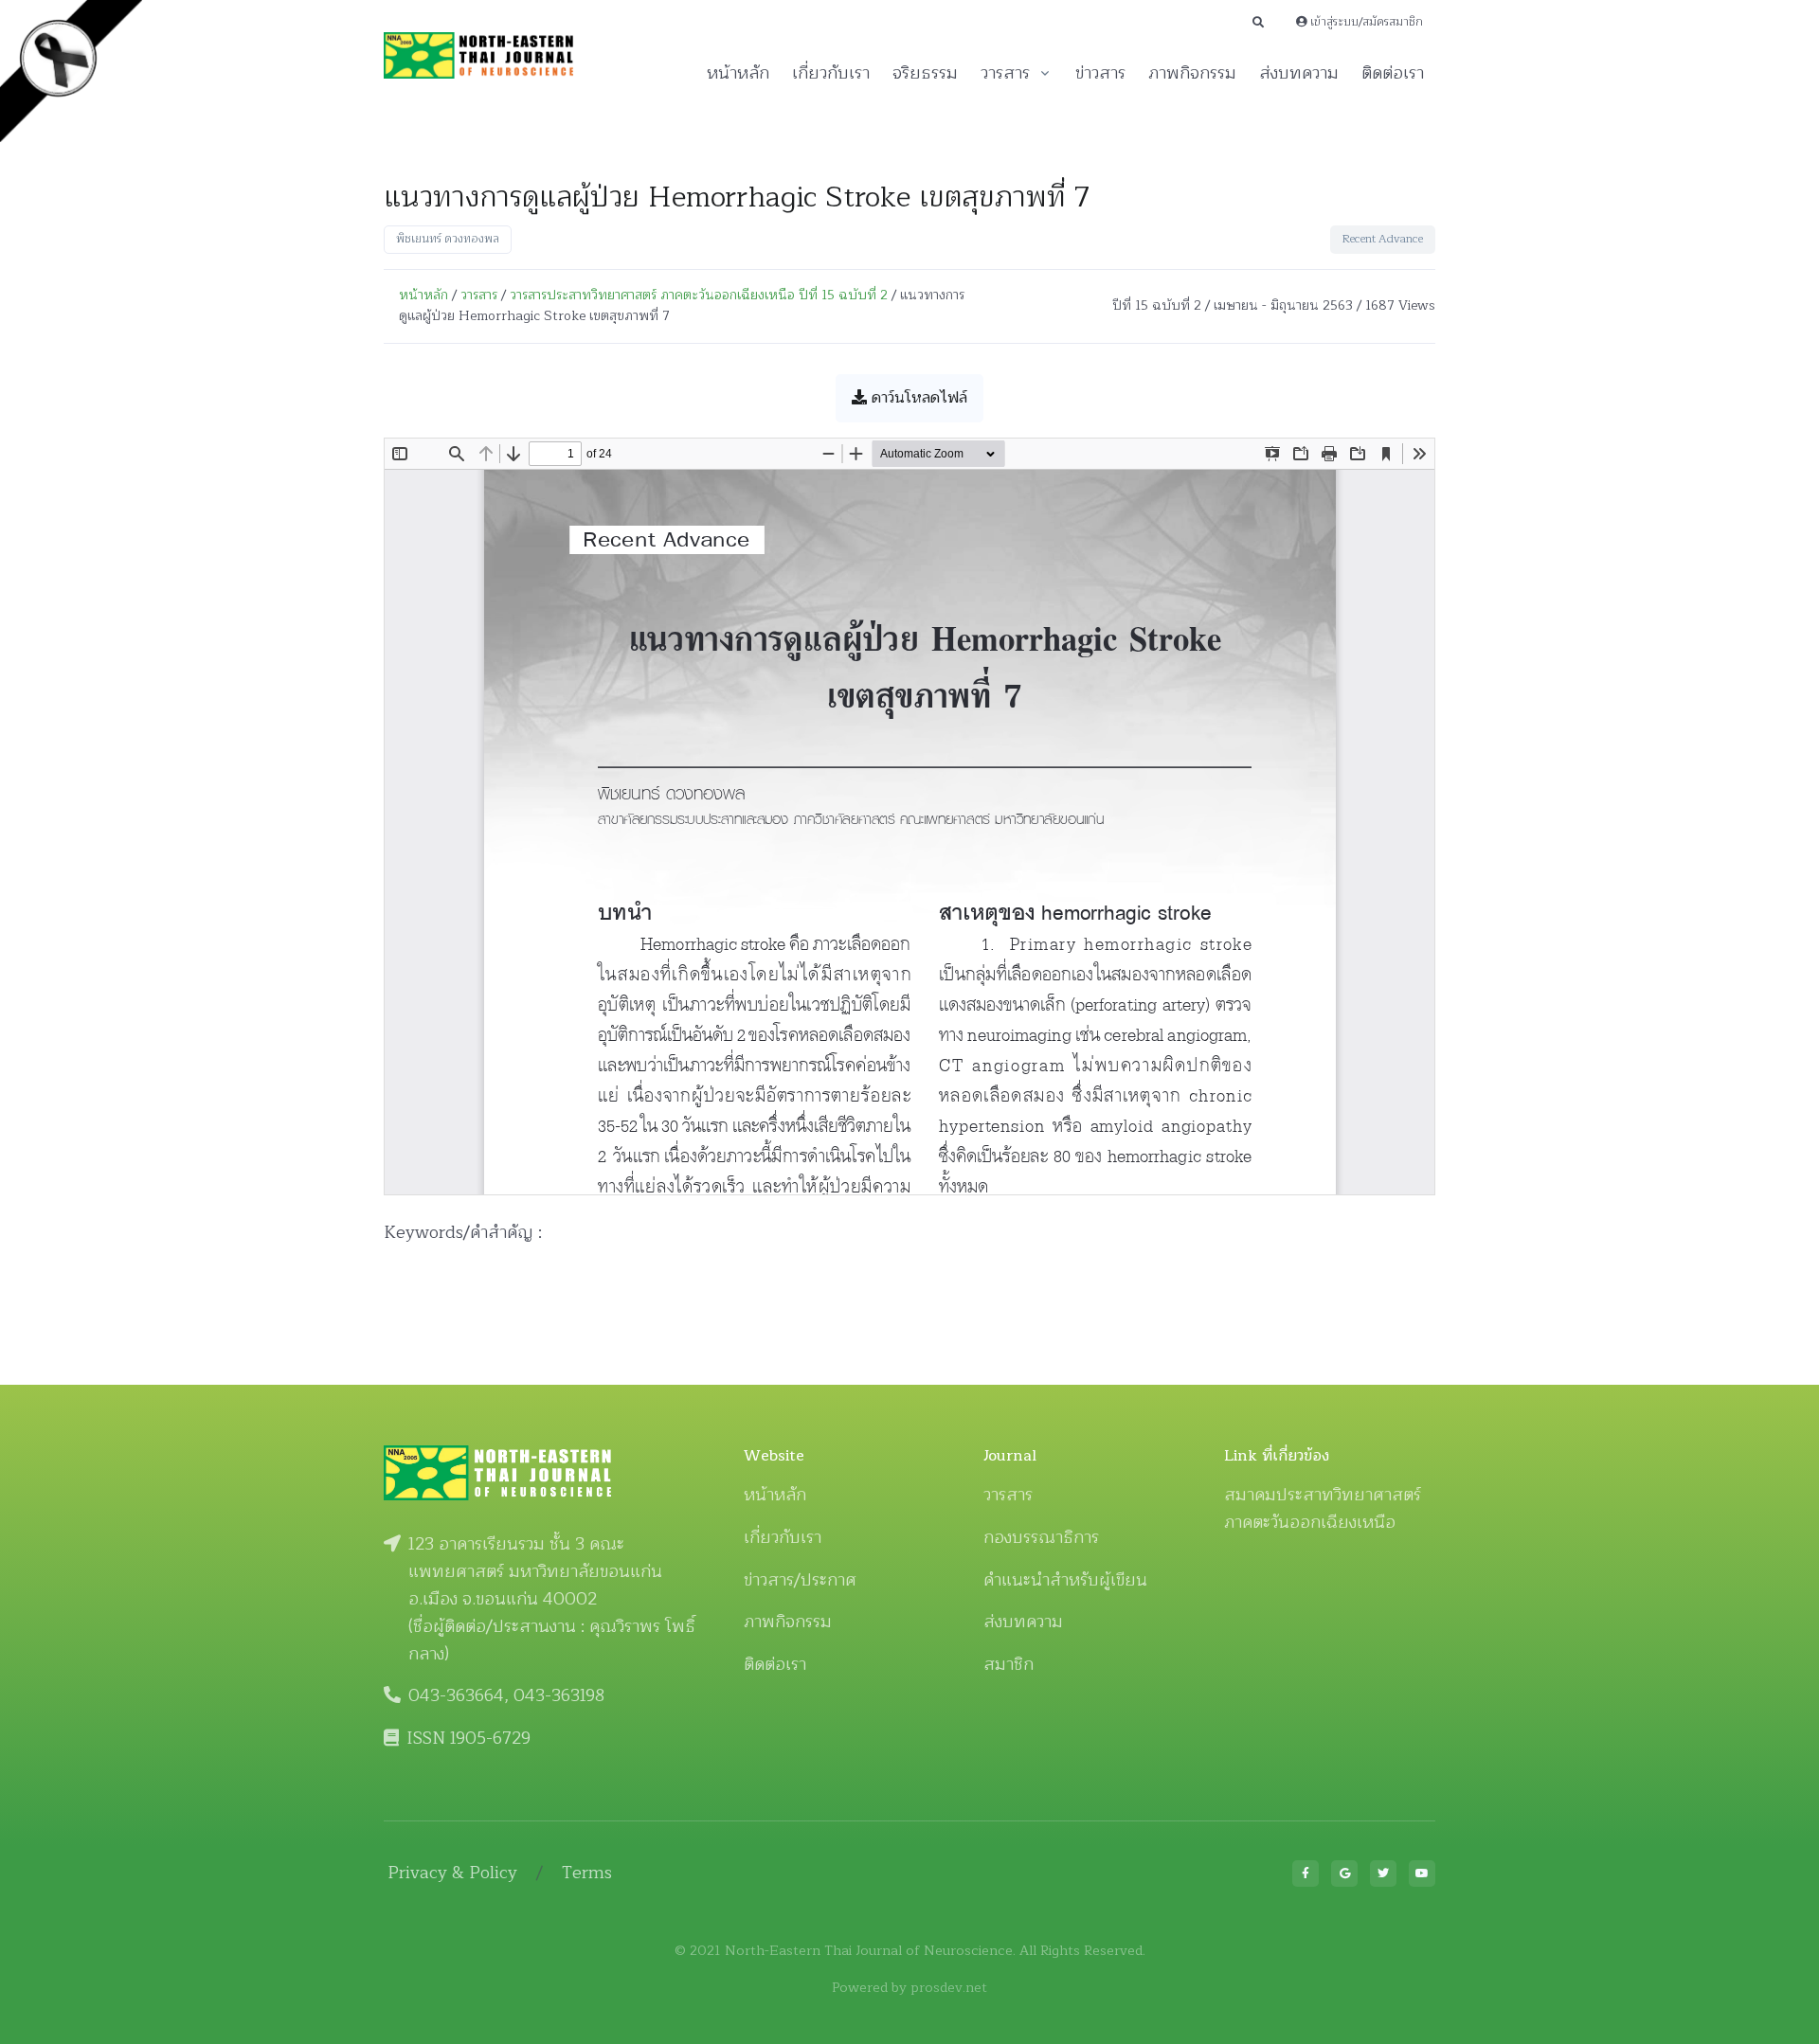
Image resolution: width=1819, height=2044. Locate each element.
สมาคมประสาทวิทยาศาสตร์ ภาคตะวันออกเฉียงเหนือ (1323, 1508)
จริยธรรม (925, 73)
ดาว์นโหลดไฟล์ (917, 398)
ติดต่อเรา (1393, 73)
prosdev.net (949, 1987)
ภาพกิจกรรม (1192, 73)
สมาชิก (1009, 1664)
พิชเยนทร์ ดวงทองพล (448, 239)
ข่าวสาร (1100, 73)
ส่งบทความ (1299, 73)
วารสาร (1005, 73)
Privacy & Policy (452, 1873)
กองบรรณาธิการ (1041, 1537)
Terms (587, 1873)
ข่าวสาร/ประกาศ (800, 1580)
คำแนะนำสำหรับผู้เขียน (1065, 1580)
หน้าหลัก (738, 73)
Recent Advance (1383, 239)
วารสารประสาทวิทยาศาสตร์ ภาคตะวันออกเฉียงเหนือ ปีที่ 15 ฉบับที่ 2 (699, 295)
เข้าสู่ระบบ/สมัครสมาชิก (1365, 22)
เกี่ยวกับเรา (831, 73)
